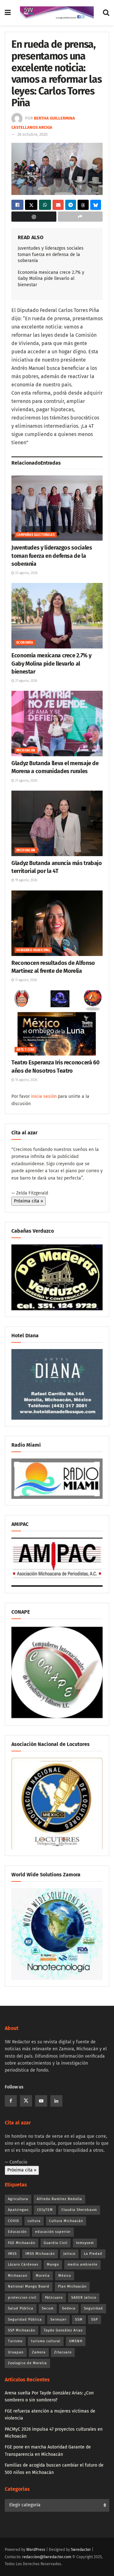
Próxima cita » (28, 1201)
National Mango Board (29, 2286)
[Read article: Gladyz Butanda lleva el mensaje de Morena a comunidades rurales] (57, 724)
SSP (95, 2320)
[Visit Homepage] (57, 13)
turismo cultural (46, 2341)
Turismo (15, 2341)
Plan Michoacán (72, 2286)
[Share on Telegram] (71, 205)
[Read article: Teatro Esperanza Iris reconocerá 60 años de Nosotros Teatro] (57, 1023)
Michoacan (18, 2276)
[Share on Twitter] (31, 205)
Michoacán (26, 751)
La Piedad (93, 2254)
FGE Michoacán (22, 2243)
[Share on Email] (58, 205)
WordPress (36, 2550)
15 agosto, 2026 (26, 1080)
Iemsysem (85, 2243)
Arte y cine (25, 1050)
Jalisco (69, 2254)
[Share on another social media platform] (80, 217)
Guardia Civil (56, 2243)
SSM (79, 2320)
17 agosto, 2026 (25, 980)
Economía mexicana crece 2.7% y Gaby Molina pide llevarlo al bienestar (51, 279)
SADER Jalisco (84, 2298)
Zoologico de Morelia (27, 2363)
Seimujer (58, 2320)
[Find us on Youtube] (41, 2101)
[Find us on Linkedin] (56, 2101)
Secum (48, 2308)
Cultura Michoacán (66, 2221)
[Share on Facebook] (17, 205)
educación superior (53, 2232)
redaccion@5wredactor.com (47, 2557)
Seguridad (93, 2308)
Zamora (39, 2352)
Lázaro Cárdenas (23, 2264)
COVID (13, 2221)
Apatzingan (18, 2210)
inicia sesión (44, 1096)
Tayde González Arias (63, 2330)
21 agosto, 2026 (26, 681)
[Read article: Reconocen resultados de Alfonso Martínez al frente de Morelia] (57, 923)
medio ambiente (82, 2264)
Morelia (43, 2276)
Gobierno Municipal (33, 950)
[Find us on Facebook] (11, 2101)
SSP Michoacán (22, 2330)
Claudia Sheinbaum (79, 2210)
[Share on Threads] (83, 205)
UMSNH (76, 2341)
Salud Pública (21, 2308)
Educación (17, 2232)
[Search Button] (106, 13)
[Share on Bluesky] (96, 205)
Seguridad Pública (25, 2320)
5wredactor (81, 2550)
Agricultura (18, 2199)
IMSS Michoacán (40, 2254)
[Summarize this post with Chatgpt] (34, 217)
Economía (25, 643)
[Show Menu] (8, 13)
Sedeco (69, 2308)
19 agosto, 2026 (26, 880)
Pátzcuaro (54, 2298)
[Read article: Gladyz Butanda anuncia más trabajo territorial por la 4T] (57, 823)
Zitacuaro (63, 2352)
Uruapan (16, 2352)
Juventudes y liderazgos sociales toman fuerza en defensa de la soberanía (51, 254)
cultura (34, 2221)
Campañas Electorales (36, 535)
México (65, 2276)
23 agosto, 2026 (26, 573)
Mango (53, 2264)
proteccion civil (22, 2298)
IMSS (12, 2254)
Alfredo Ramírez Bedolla (59, 2199)
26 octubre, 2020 (32, 134)
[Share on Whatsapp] (45, 205)
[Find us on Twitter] (26, 2101)
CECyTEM (45, 2210)
